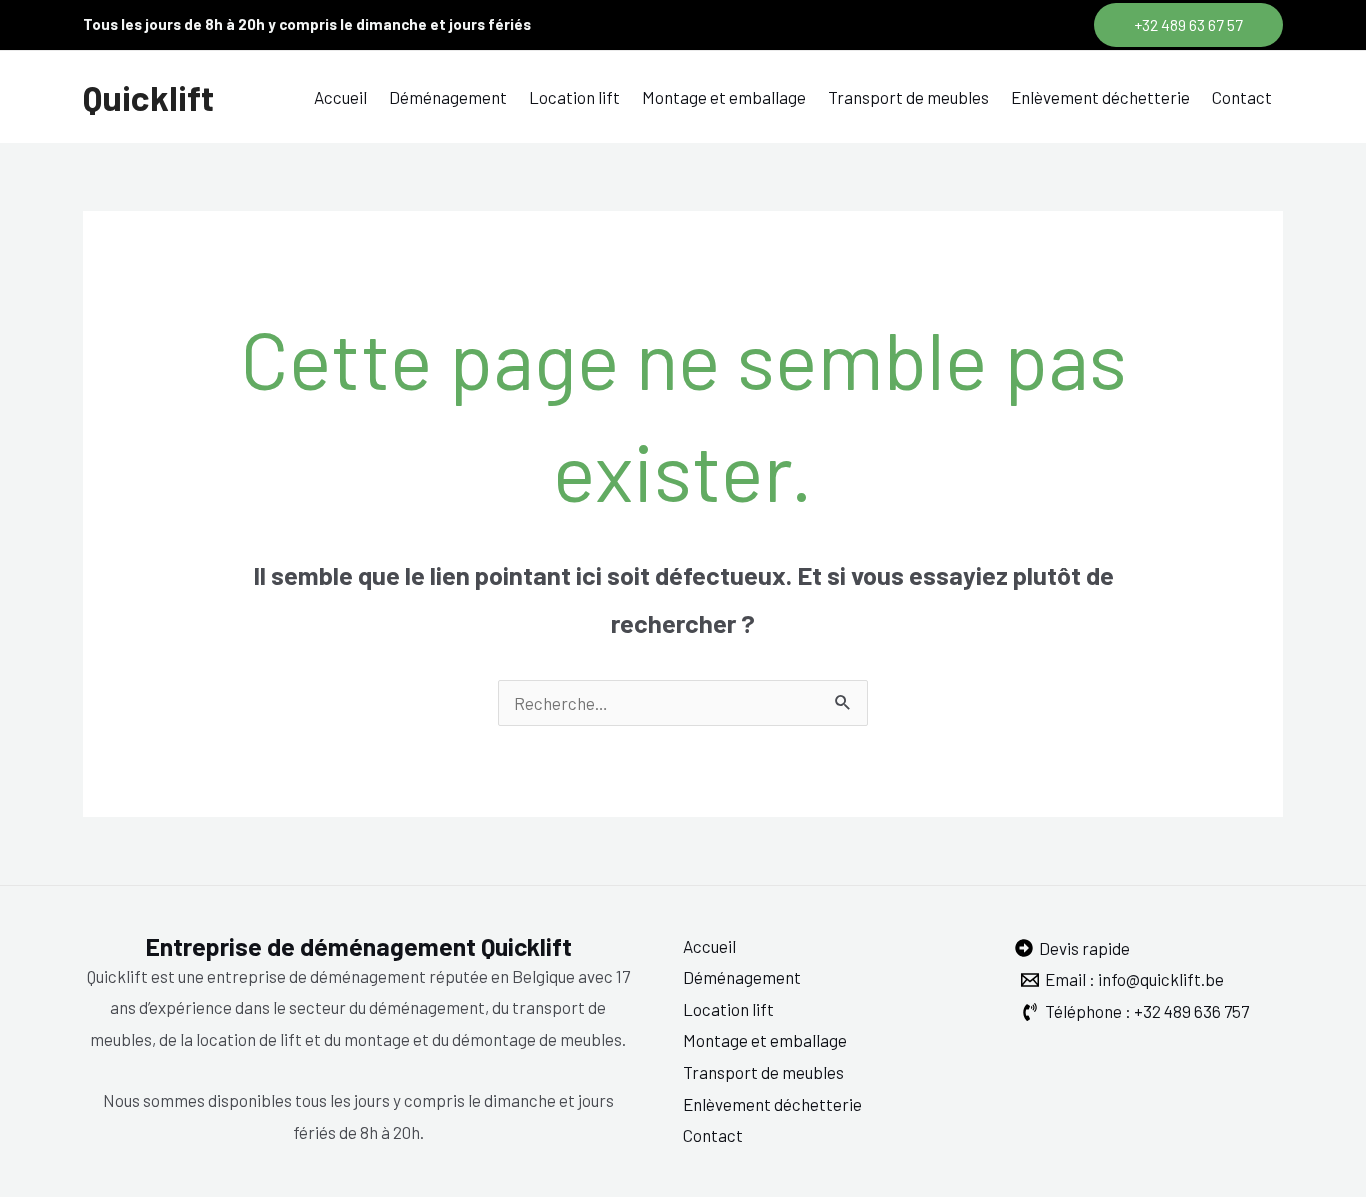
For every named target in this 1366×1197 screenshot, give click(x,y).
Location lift (574, 97)
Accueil (340, 97)
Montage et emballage (724, 97)
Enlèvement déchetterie (1100, 97)
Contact (1242, 97)
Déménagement (448, 97)
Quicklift (148, 97)
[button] (1188, 25)
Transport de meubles (908, 97)
